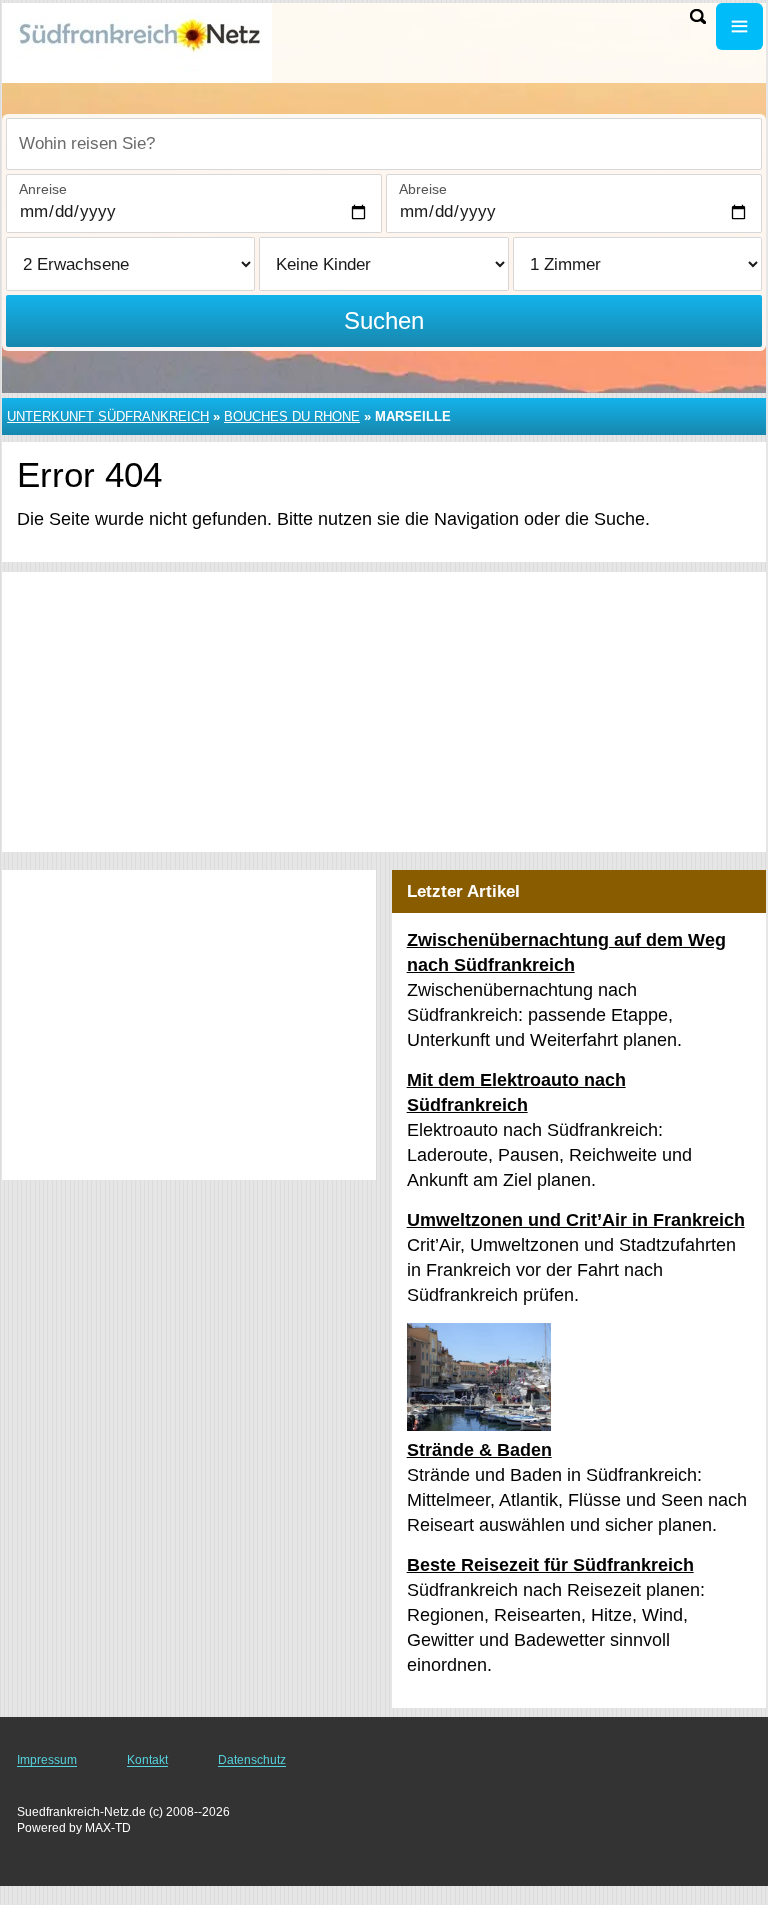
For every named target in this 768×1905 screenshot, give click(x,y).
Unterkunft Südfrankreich (108, 416)
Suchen (384, 320)
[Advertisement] (384, 712)
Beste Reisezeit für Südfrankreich (550, 1565)
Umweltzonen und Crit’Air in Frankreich (576, 1220)
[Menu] (739, 26)
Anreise (43, 189)
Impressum (47, 1760)
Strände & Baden (479, 1450)
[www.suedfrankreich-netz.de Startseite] (140, 41)
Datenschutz (252, 1760)
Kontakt (147, 1760)
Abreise (423, 189)
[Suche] (698, 16)
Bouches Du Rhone (292, 416)
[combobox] (384, 144)
